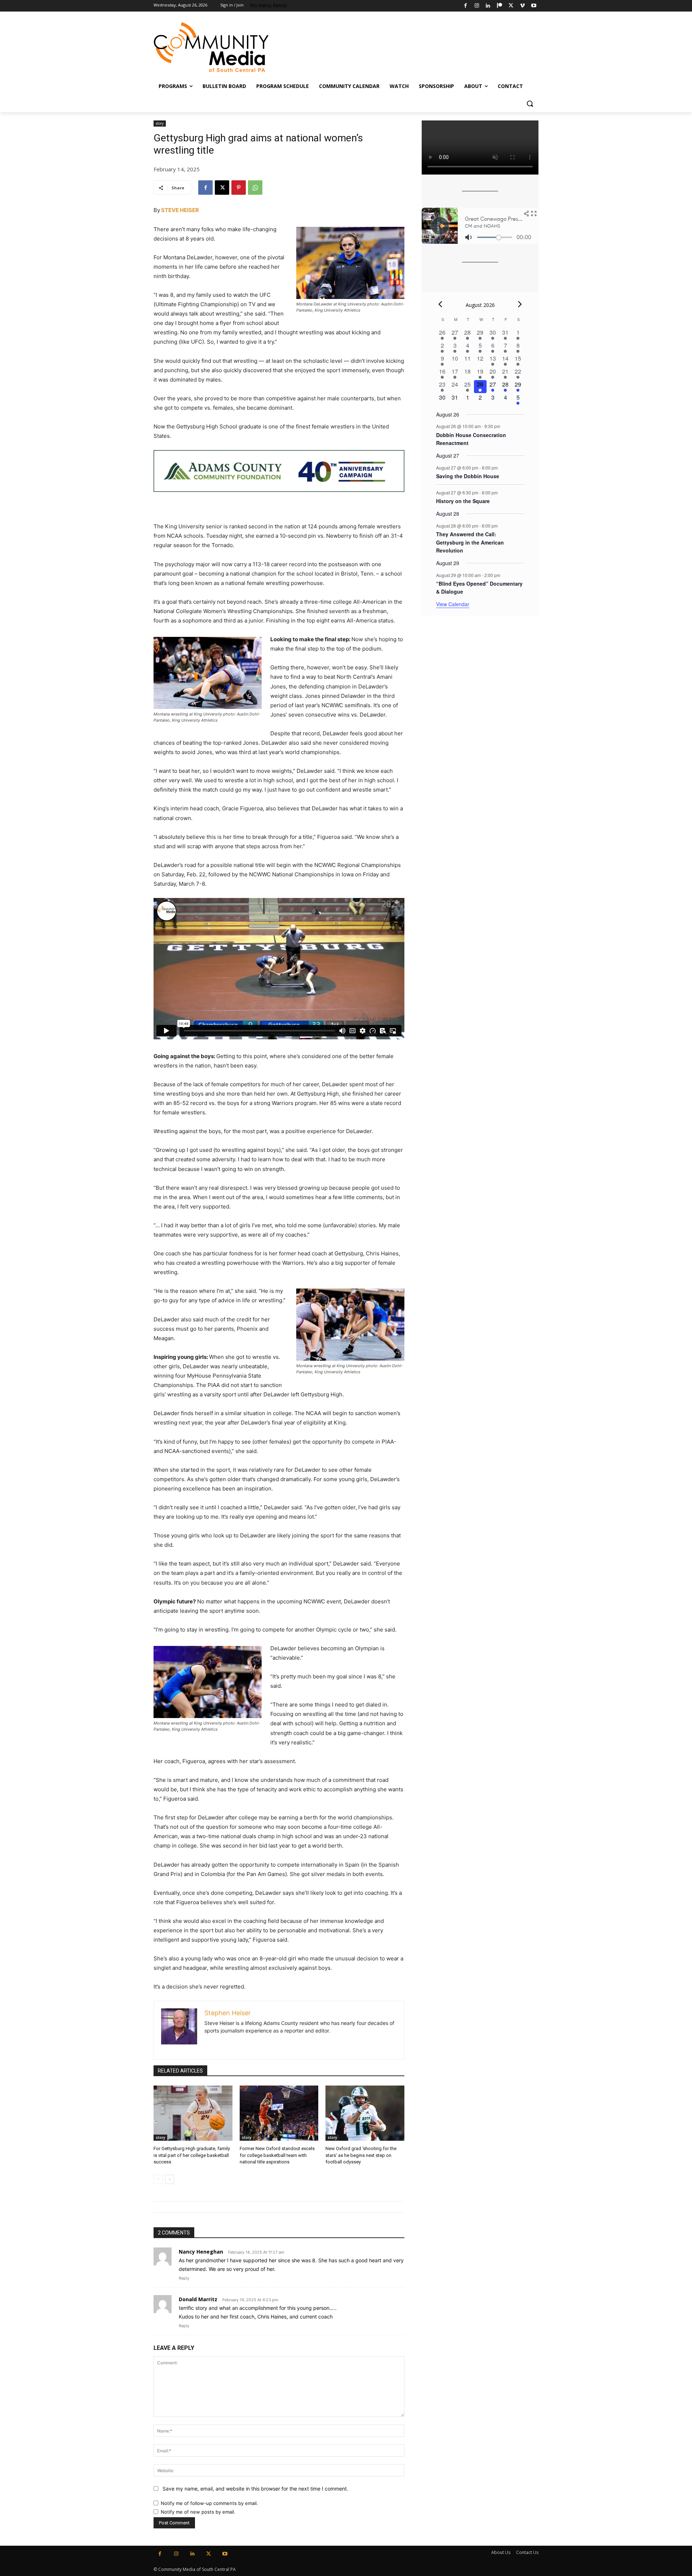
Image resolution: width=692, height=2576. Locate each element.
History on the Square (463, 501)
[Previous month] (440, 304)
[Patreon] (500, 6)
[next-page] (170, 2179)
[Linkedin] (488, 6)
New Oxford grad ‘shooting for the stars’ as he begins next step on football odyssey (361, 2155)
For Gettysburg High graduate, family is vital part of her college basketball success (192, 2155)
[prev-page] (158, 2179)
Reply (184, 2278)
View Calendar (453, 604)
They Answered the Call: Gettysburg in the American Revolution (470, 542)
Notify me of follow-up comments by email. (209, 2503)
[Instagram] (477, 6)
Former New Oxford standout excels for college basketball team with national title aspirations (277, 2155)
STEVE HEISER (180, 210)
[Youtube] (534, 6)
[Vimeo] (522, 6)
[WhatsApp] (255, 188)
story (160, 123)
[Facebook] (465, 6)
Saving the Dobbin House (468, 476)
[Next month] (520, 304)
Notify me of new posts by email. (198, 2512)
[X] (511, 6)
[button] (530, 104)
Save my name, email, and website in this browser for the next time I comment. (255, 2489)
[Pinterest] (239, 188)
